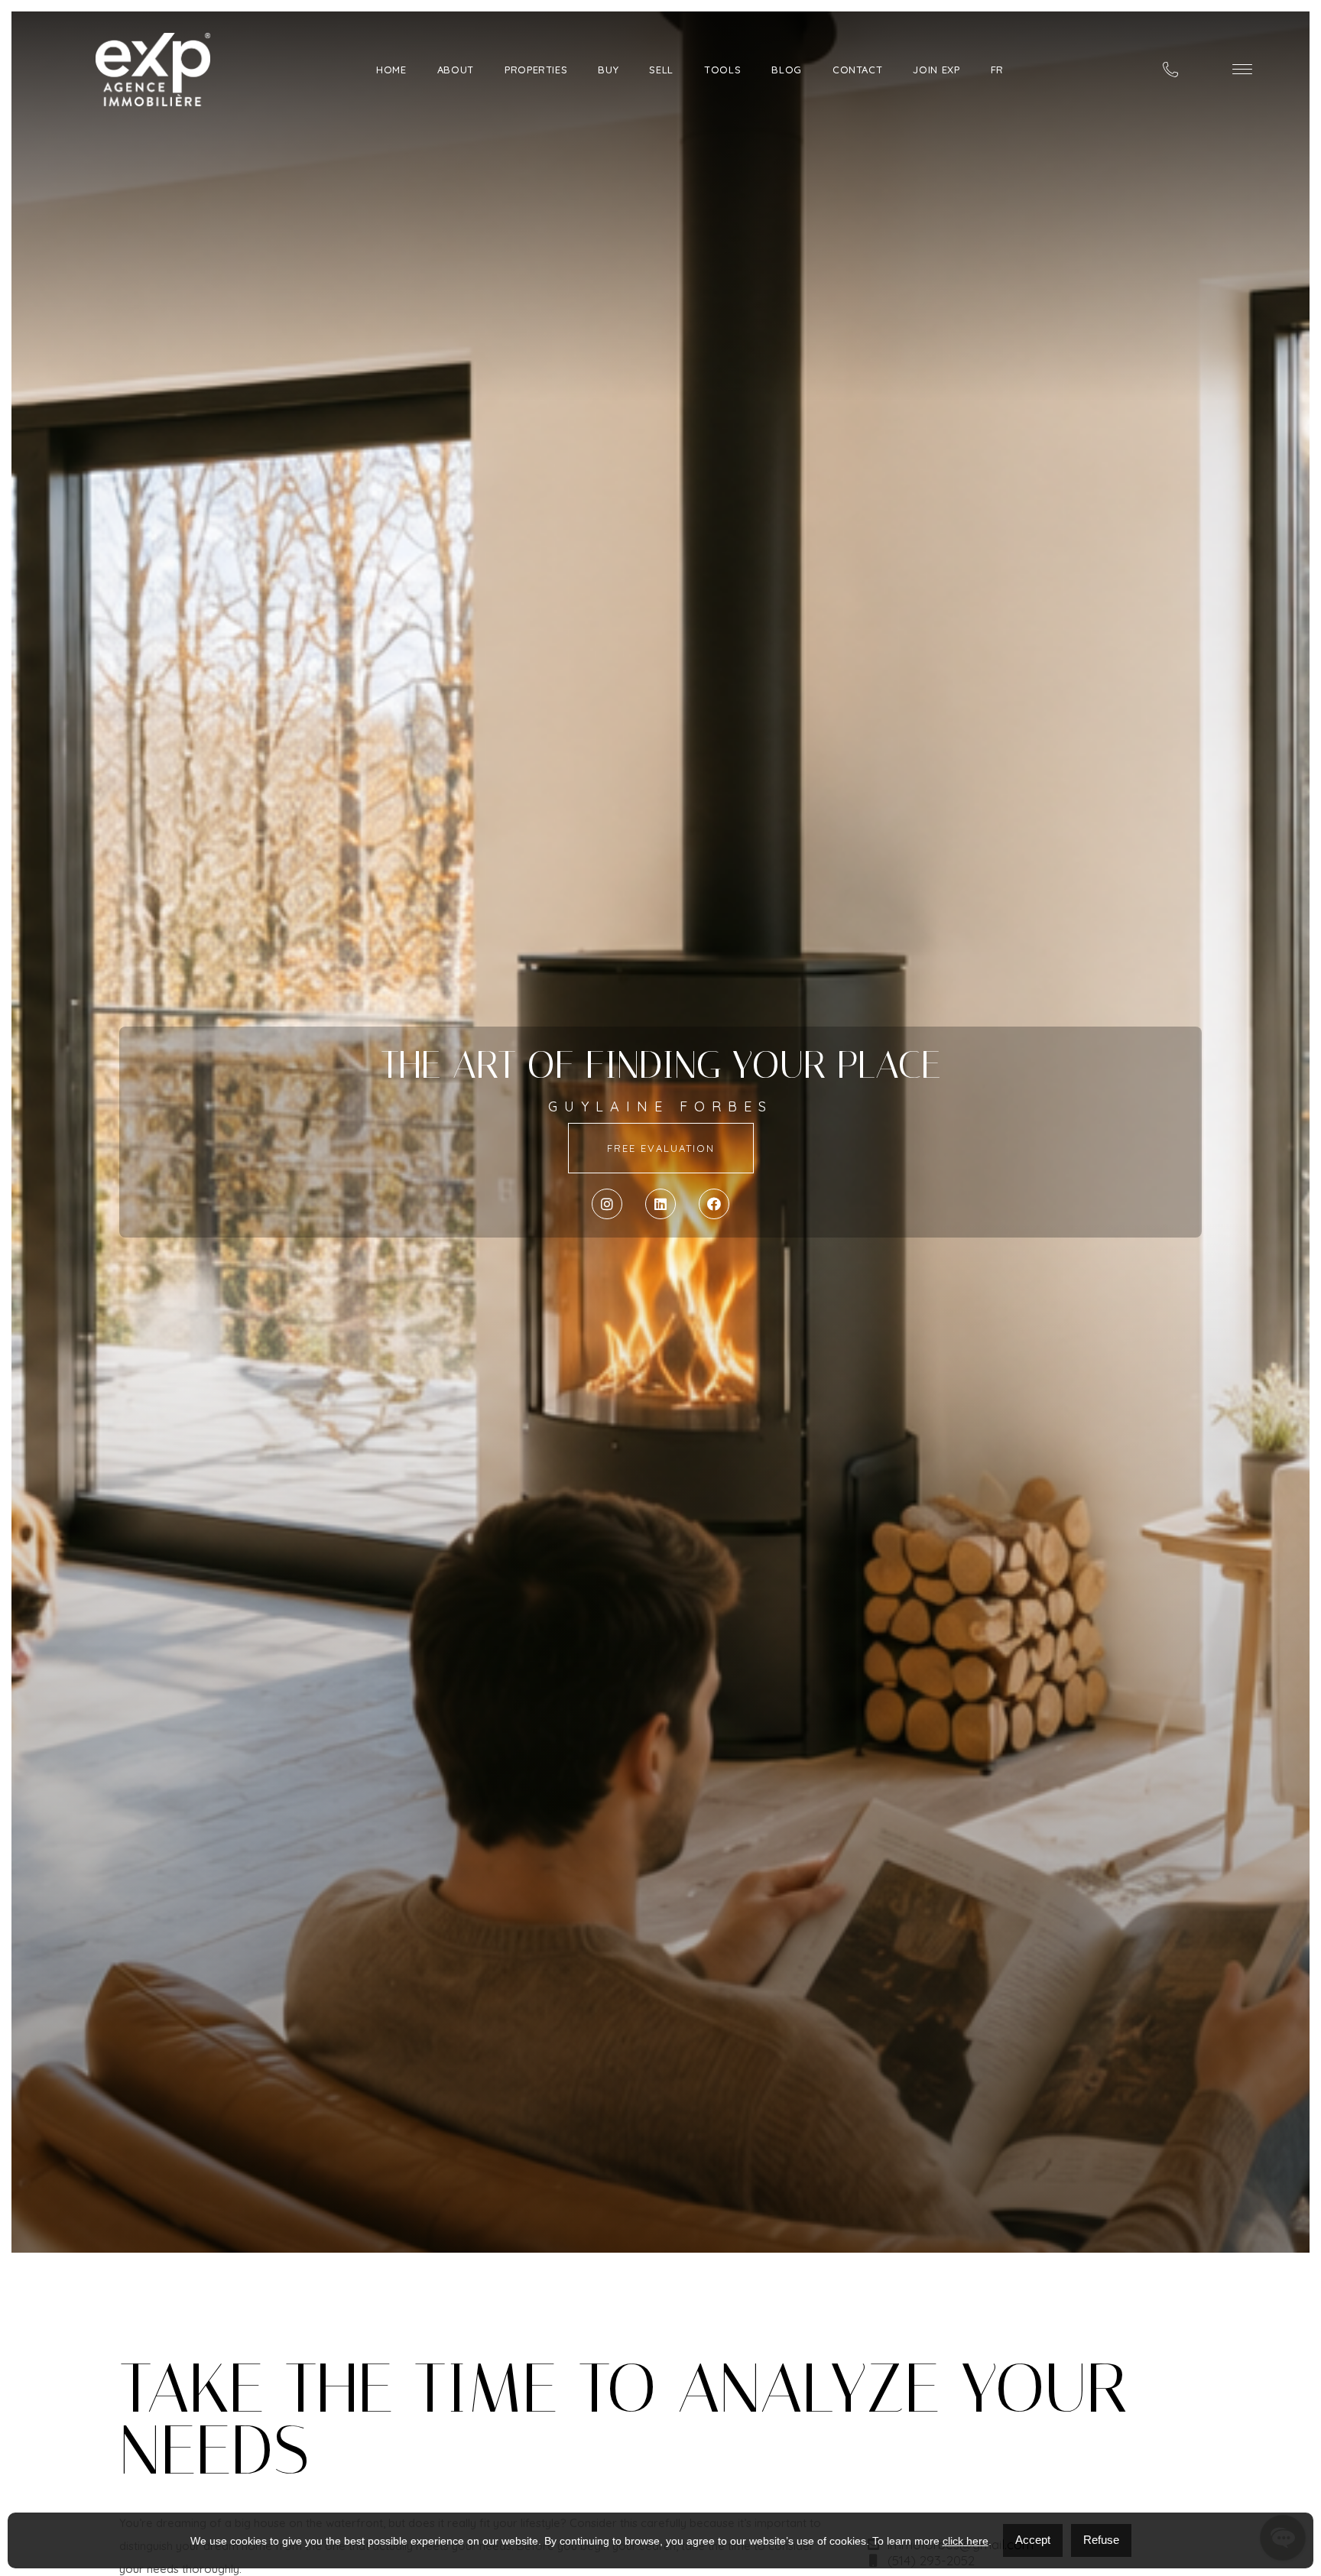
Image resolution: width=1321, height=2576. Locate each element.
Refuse (1101, 2540)
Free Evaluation (661, 1148)
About (456, 70)
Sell (661, 70)
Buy (608, 70)
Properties (536, 70)
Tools (722, 70)
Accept (1033, 2540)
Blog (787, 70)
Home (391, 70)
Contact (858, 70)
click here (966, 2541)
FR (997, 70)
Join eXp (936, 70)
